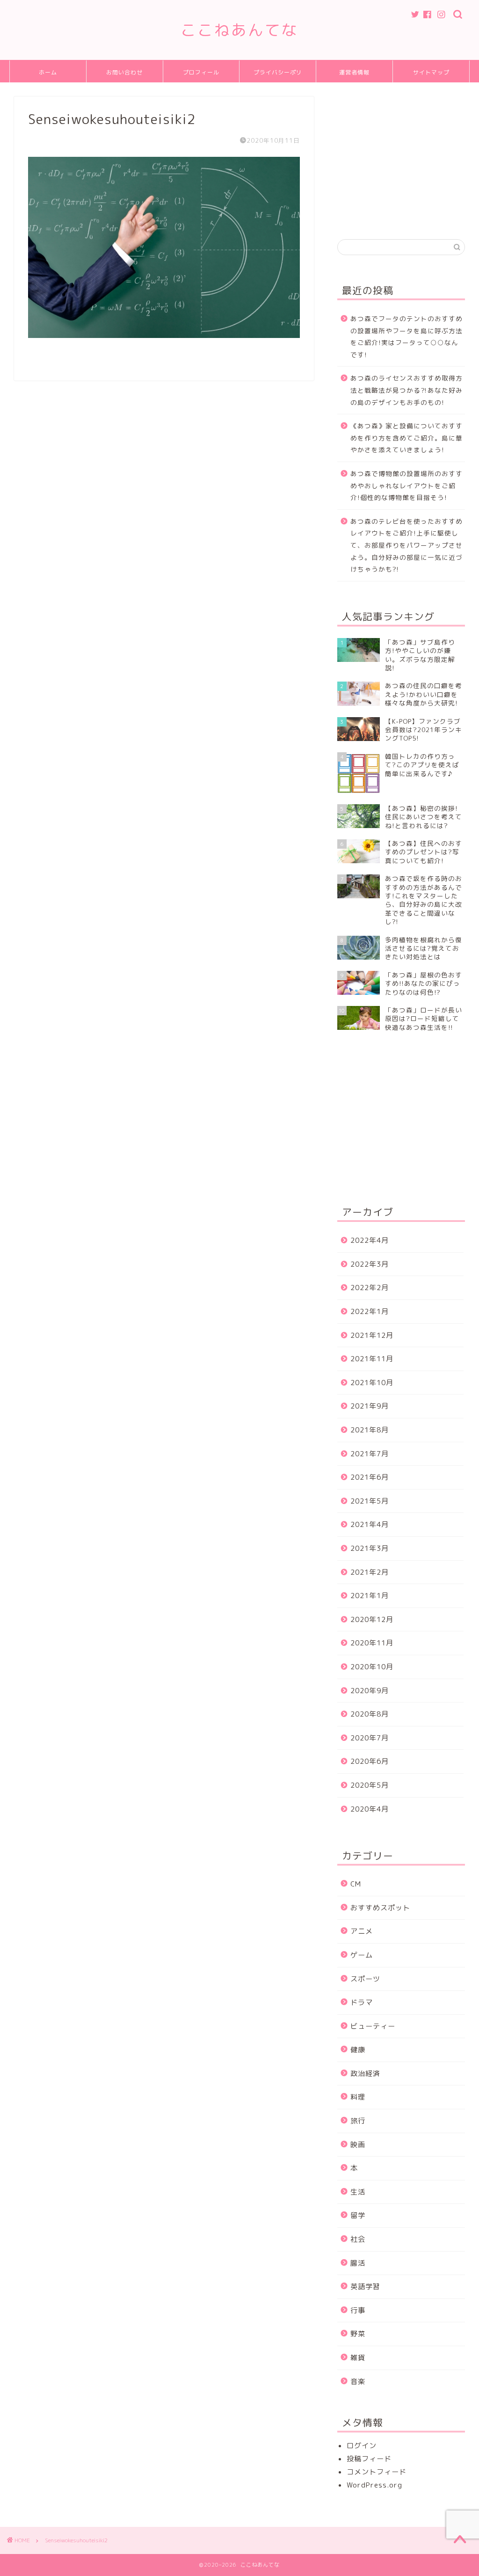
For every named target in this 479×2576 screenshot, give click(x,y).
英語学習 (365, 2286)
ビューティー (373, 2026)
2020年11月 (372, 1643)
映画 (358, 2145)
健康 (358, 2050)
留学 (358, 2215)
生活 (358, 2192)
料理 (358, 2097)
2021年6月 (370, 1477)
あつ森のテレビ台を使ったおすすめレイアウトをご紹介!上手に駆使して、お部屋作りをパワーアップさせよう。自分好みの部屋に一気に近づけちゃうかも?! (406, 545)
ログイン (362, 2446)
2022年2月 (370, 1288)
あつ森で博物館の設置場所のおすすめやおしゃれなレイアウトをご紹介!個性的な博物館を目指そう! (406, 485)
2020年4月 (370, 1809)
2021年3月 (370, 1548)
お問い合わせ (124, 72)
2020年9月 (370, 1691)
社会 (358, 2239)
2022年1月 (370, 1311)
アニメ (362, 1931)
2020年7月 (370, 1738)
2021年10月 (372, 1383)
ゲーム (362, 1955)
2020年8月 (370, 1714)
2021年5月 (370, 1501)
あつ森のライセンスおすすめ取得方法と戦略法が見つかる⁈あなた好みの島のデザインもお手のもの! (406, 390)
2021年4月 (370, 1524)
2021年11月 (372, 1359)
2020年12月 (372, 1619)
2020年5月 (370, 1785)
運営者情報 (354, 72)
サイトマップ (431, 72)
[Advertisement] (408, 155)
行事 (358, 2310)
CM (356, 1884)
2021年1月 (370, 1596)
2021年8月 (370, 1430)
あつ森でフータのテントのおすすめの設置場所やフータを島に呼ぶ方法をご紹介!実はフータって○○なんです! (406, 337)
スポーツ (365, 1979)
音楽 (358, 2382)
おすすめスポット (380, 1908)
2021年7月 (370, 1454)
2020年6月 (370, 1761)
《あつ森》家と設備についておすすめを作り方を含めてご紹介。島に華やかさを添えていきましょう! (406, 438)
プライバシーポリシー (278, 76)
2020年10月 (372, 1667)
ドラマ (362, 2002)
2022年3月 (370, 1264)
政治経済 (365, 2073)
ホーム (48, 72)
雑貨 (358, 2358)
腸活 (358, 2263)
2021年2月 (370, 1572)
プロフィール (201, 72)
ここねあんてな (239, 30)
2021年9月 (370, 1406)
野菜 (358, 2334)
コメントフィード (377, 2472)
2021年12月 (372, 1335)
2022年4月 (370, 1240)
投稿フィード (369, 2459)
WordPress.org (374, 2485)
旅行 (358, 2121)
